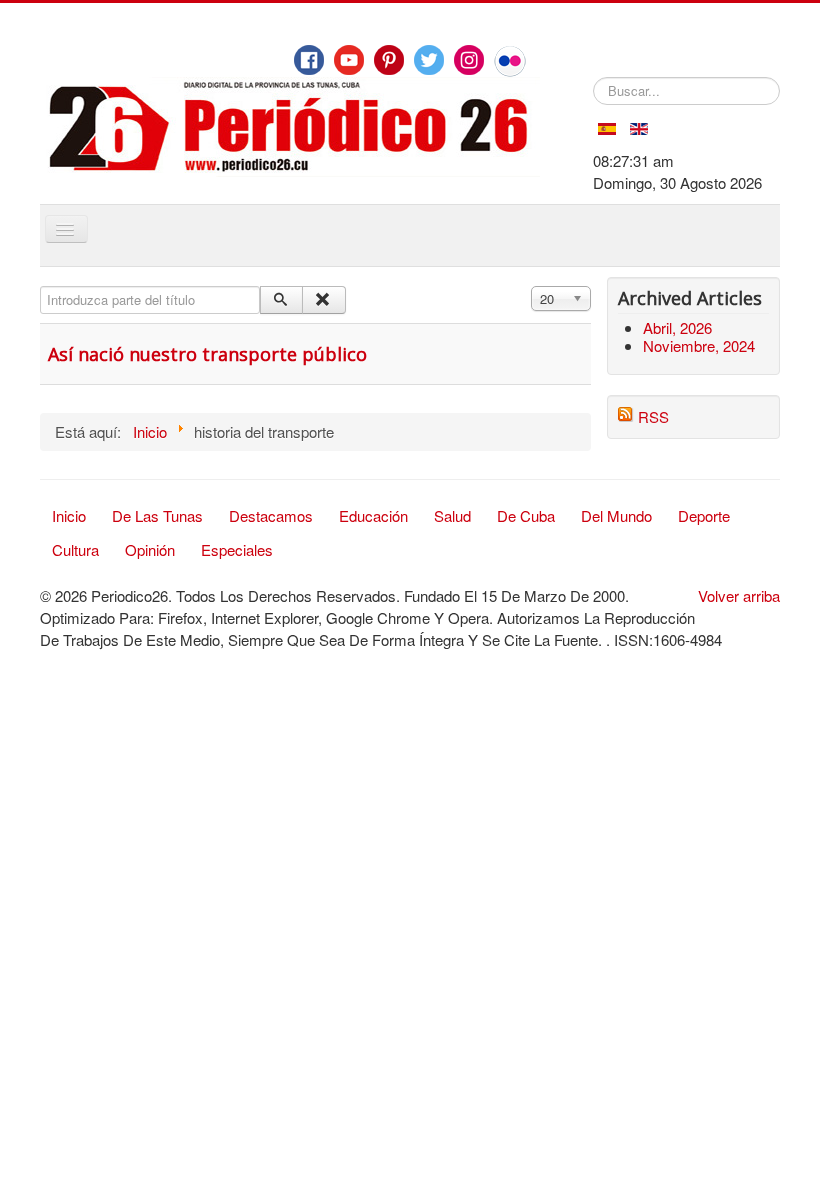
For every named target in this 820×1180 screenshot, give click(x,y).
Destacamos (271, 515)
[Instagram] (469, 60)
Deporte (704, 515)
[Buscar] (281, 300)
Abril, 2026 (677, 327)
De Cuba (526, 515)
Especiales (237, 549)
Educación (373, 515)
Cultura (75, 549)
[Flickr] (510, 61)
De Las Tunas (157, 515)
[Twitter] (429, 60)
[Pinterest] (389, 60)
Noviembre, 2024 (699, 345)
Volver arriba (739, 595)
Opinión (150, 549)
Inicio (69, 515)
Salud (452, 515)
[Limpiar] (323, 300)
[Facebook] (309, 60)
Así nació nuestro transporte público (207, 354)
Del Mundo (616, 515)
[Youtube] (349, 60)
